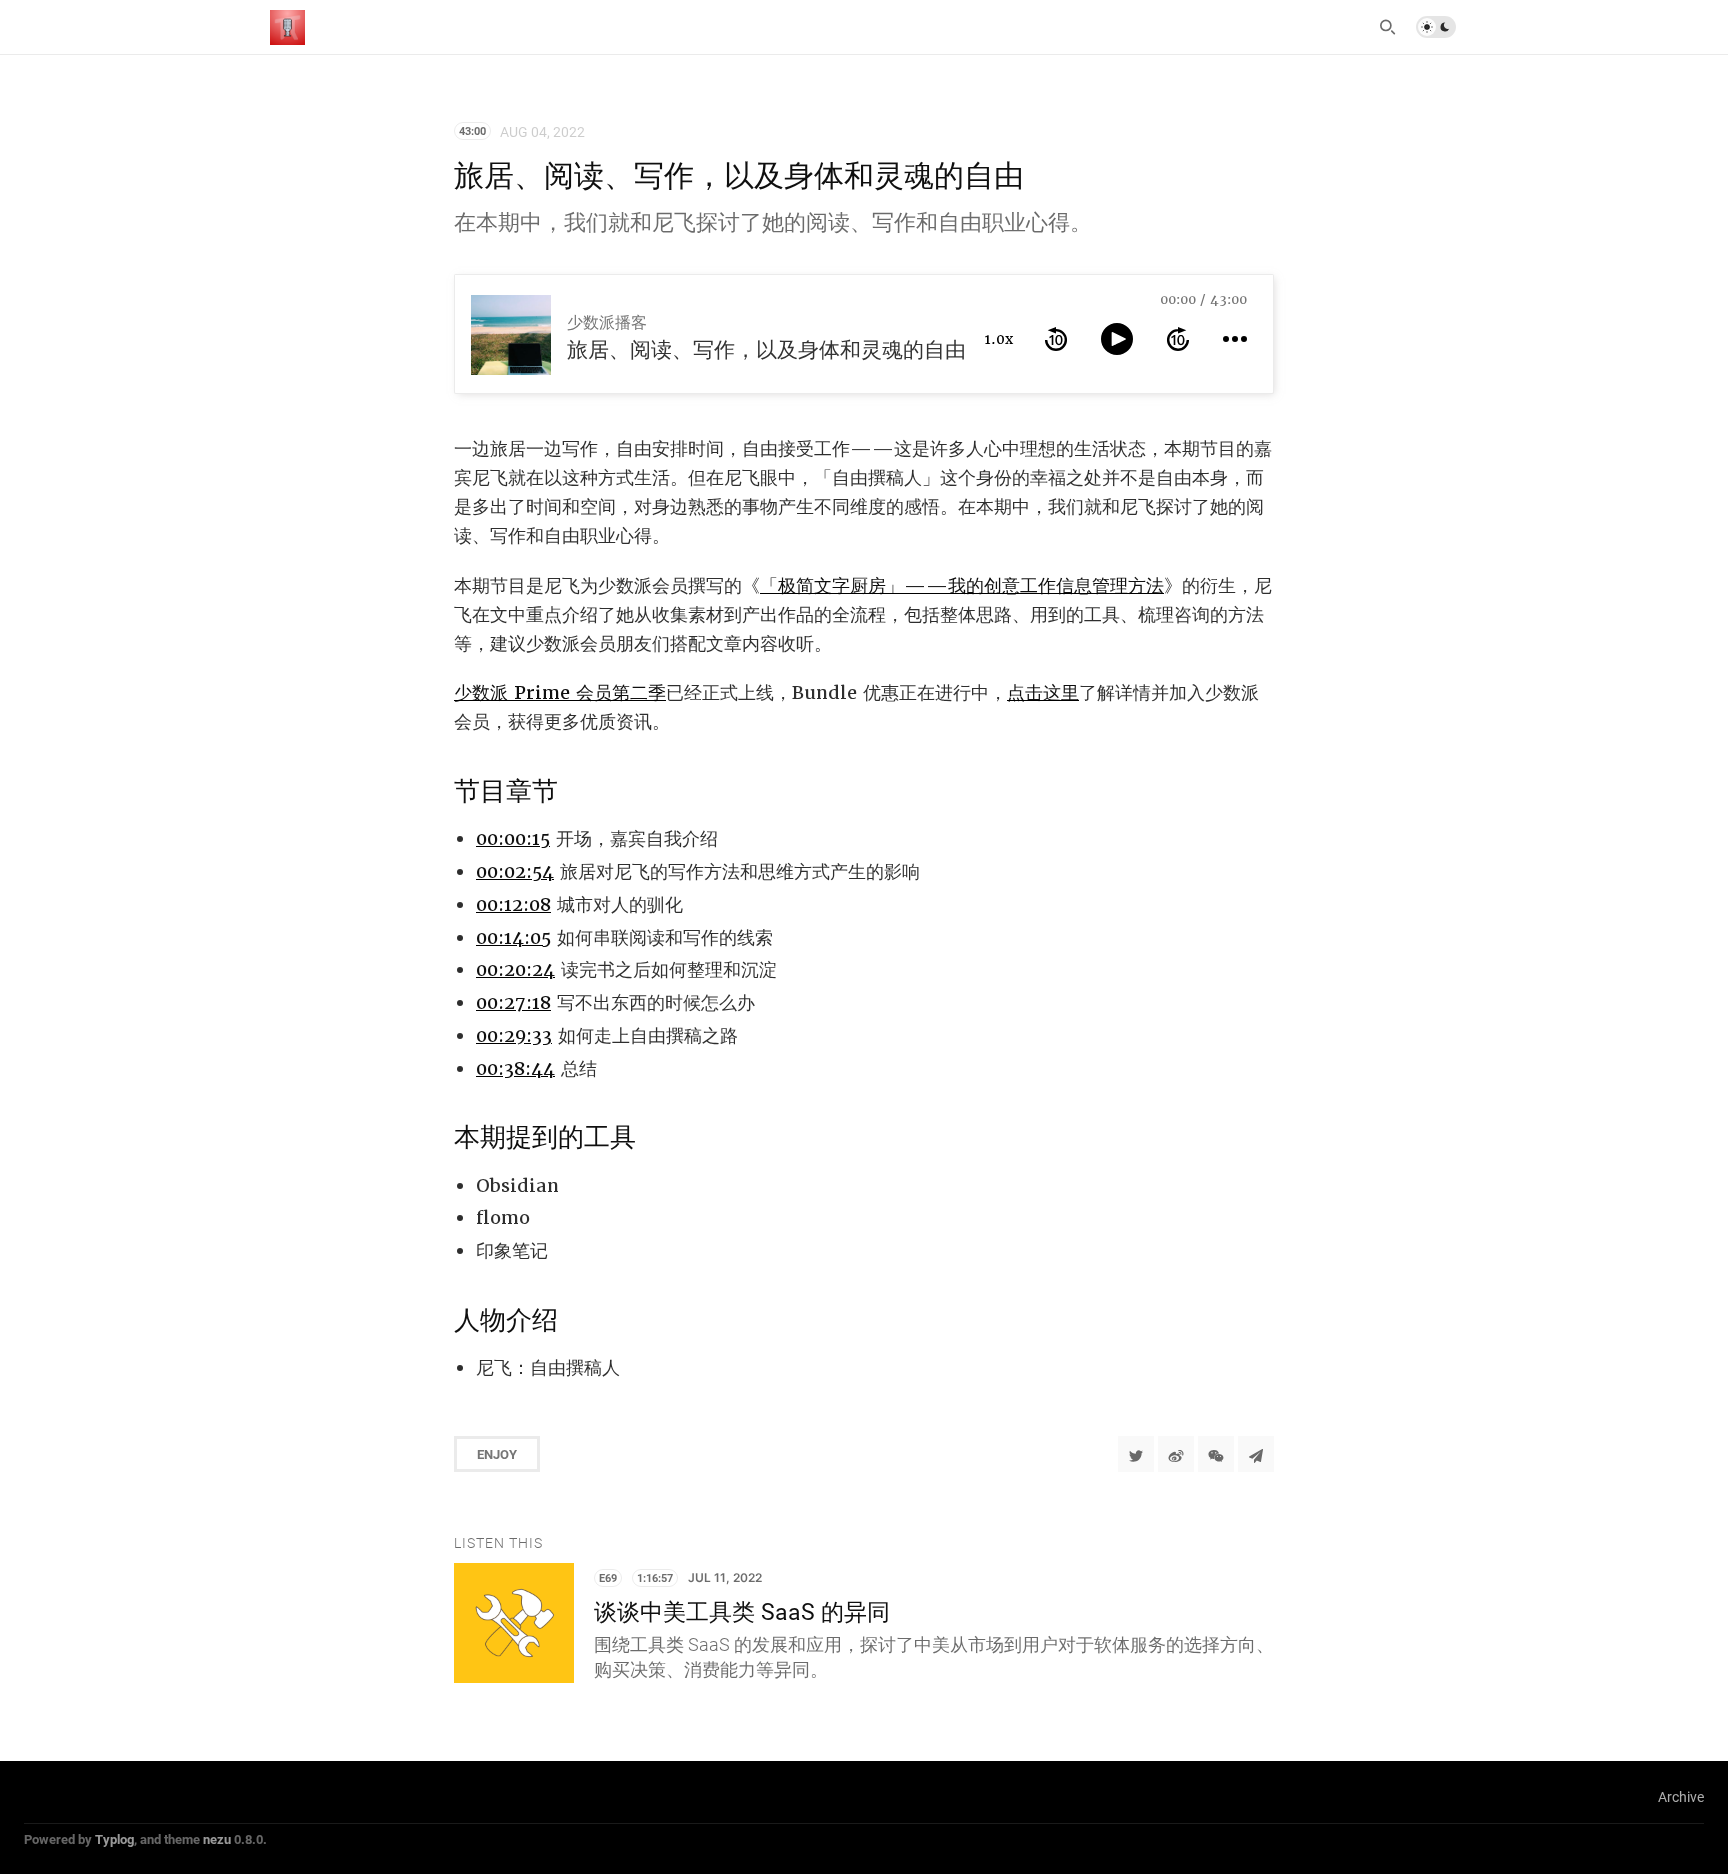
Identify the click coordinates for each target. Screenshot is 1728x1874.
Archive (1681, 1796)
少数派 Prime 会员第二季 (560, 692)
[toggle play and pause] (1117, 339)
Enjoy (497, 1454)
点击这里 (1043, 692)
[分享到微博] (1176, 1454)
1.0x (999, 339)
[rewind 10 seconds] (1056, 339)
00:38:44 (515, 1068)
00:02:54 (515, 871)
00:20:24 (515, 969)
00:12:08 (513, 904)
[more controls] (1235, 339)
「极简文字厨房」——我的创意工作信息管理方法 (962, 585)
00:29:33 (514, 1035)
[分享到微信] (1216, 1454)
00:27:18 (513, 1002)
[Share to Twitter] (1136, 1454)
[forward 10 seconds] (1178, 339)
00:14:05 (513, 937)
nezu (217, 1839)
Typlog (114, 1839)
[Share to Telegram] (1256, 1454)
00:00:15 (513, 838)
